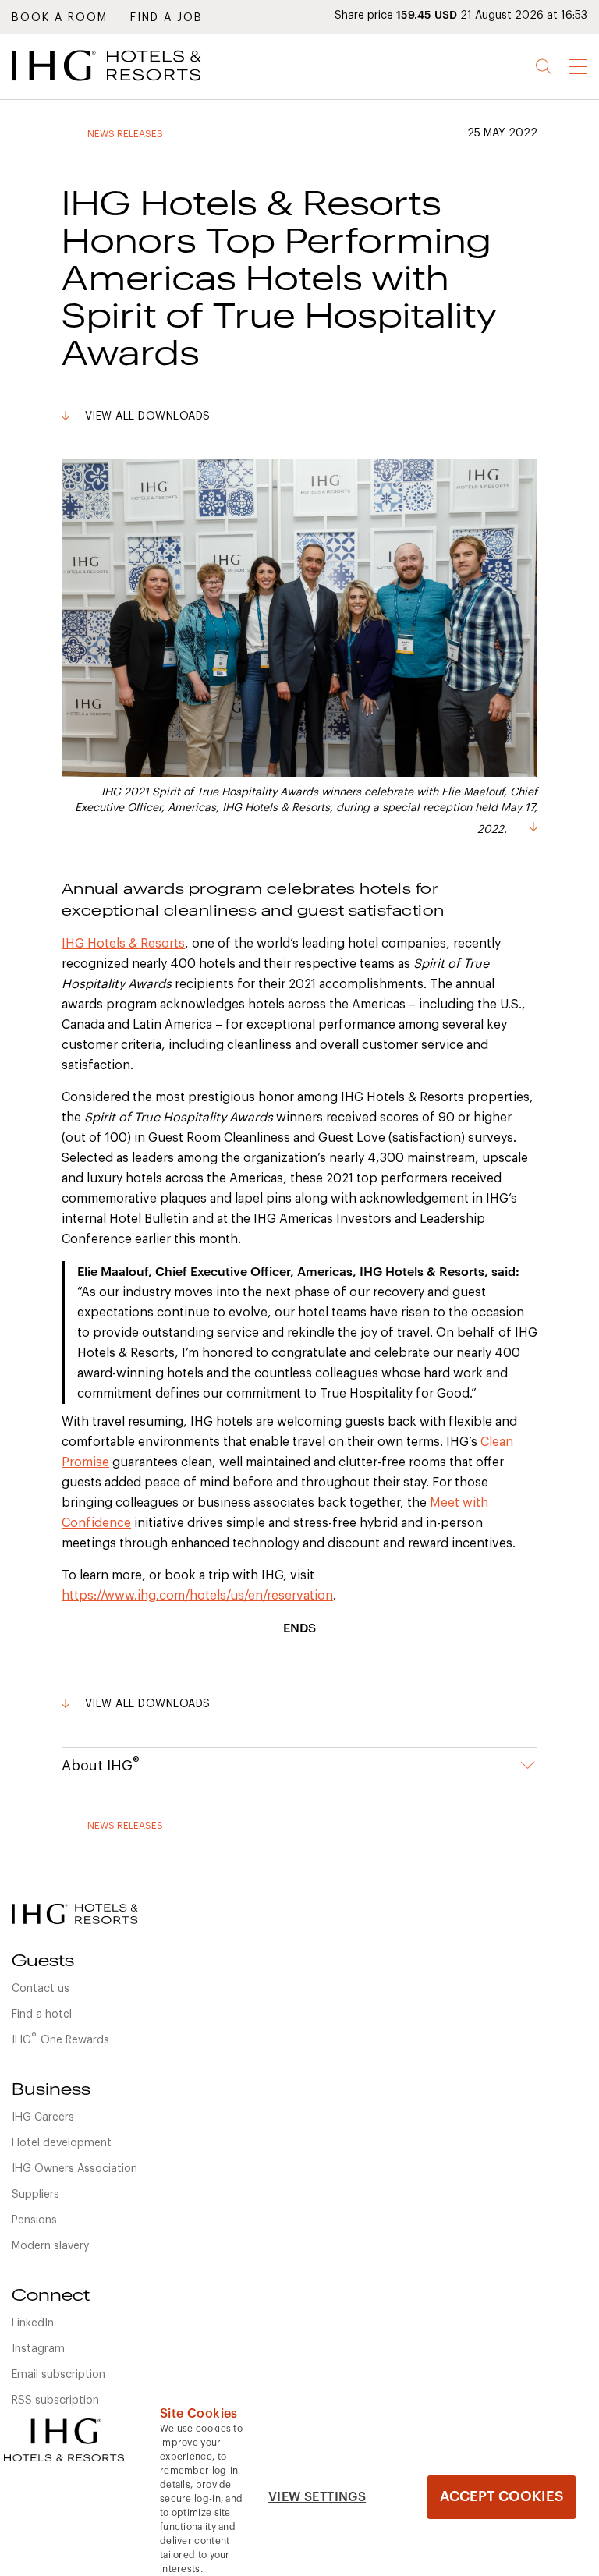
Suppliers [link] (35, 2195)
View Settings (317, 2497)
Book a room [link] (60, 18)
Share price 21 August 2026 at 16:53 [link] (461, 16)
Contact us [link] (41, 1989)
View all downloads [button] (148, 416)
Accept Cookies (502, 2496)
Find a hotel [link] (42, 2014)
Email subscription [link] (58, 2375)
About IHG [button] (101, 1764)
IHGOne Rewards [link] (60, 2039)
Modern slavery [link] (50, 2246)
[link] (129, 85)
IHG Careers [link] (43, 2117)
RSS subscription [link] (55, 2401)
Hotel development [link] (62, 2143)
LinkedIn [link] (33, 2323)
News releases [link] (125, 134)
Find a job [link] (167, 18)
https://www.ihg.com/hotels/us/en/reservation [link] (197, 1596)
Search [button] (544, 67)
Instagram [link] (38, 2349)
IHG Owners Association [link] (74, 2169)
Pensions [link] (34, 2220)
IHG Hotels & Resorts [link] (123, 944)
